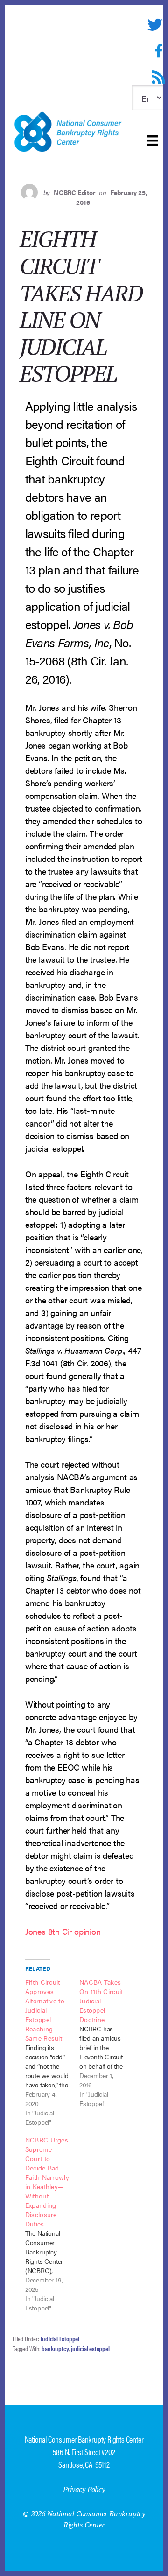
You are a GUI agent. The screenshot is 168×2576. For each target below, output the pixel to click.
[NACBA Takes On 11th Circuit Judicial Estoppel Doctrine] (106, 2043)
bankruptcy (55, 2348)
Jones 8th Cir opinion (63, 1931)
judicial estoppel (90, 2348)
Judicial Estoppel (60, 2338)
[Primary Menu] (153, 140)
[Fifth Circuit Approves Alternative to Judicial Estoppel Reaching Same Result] (52, 2052)
